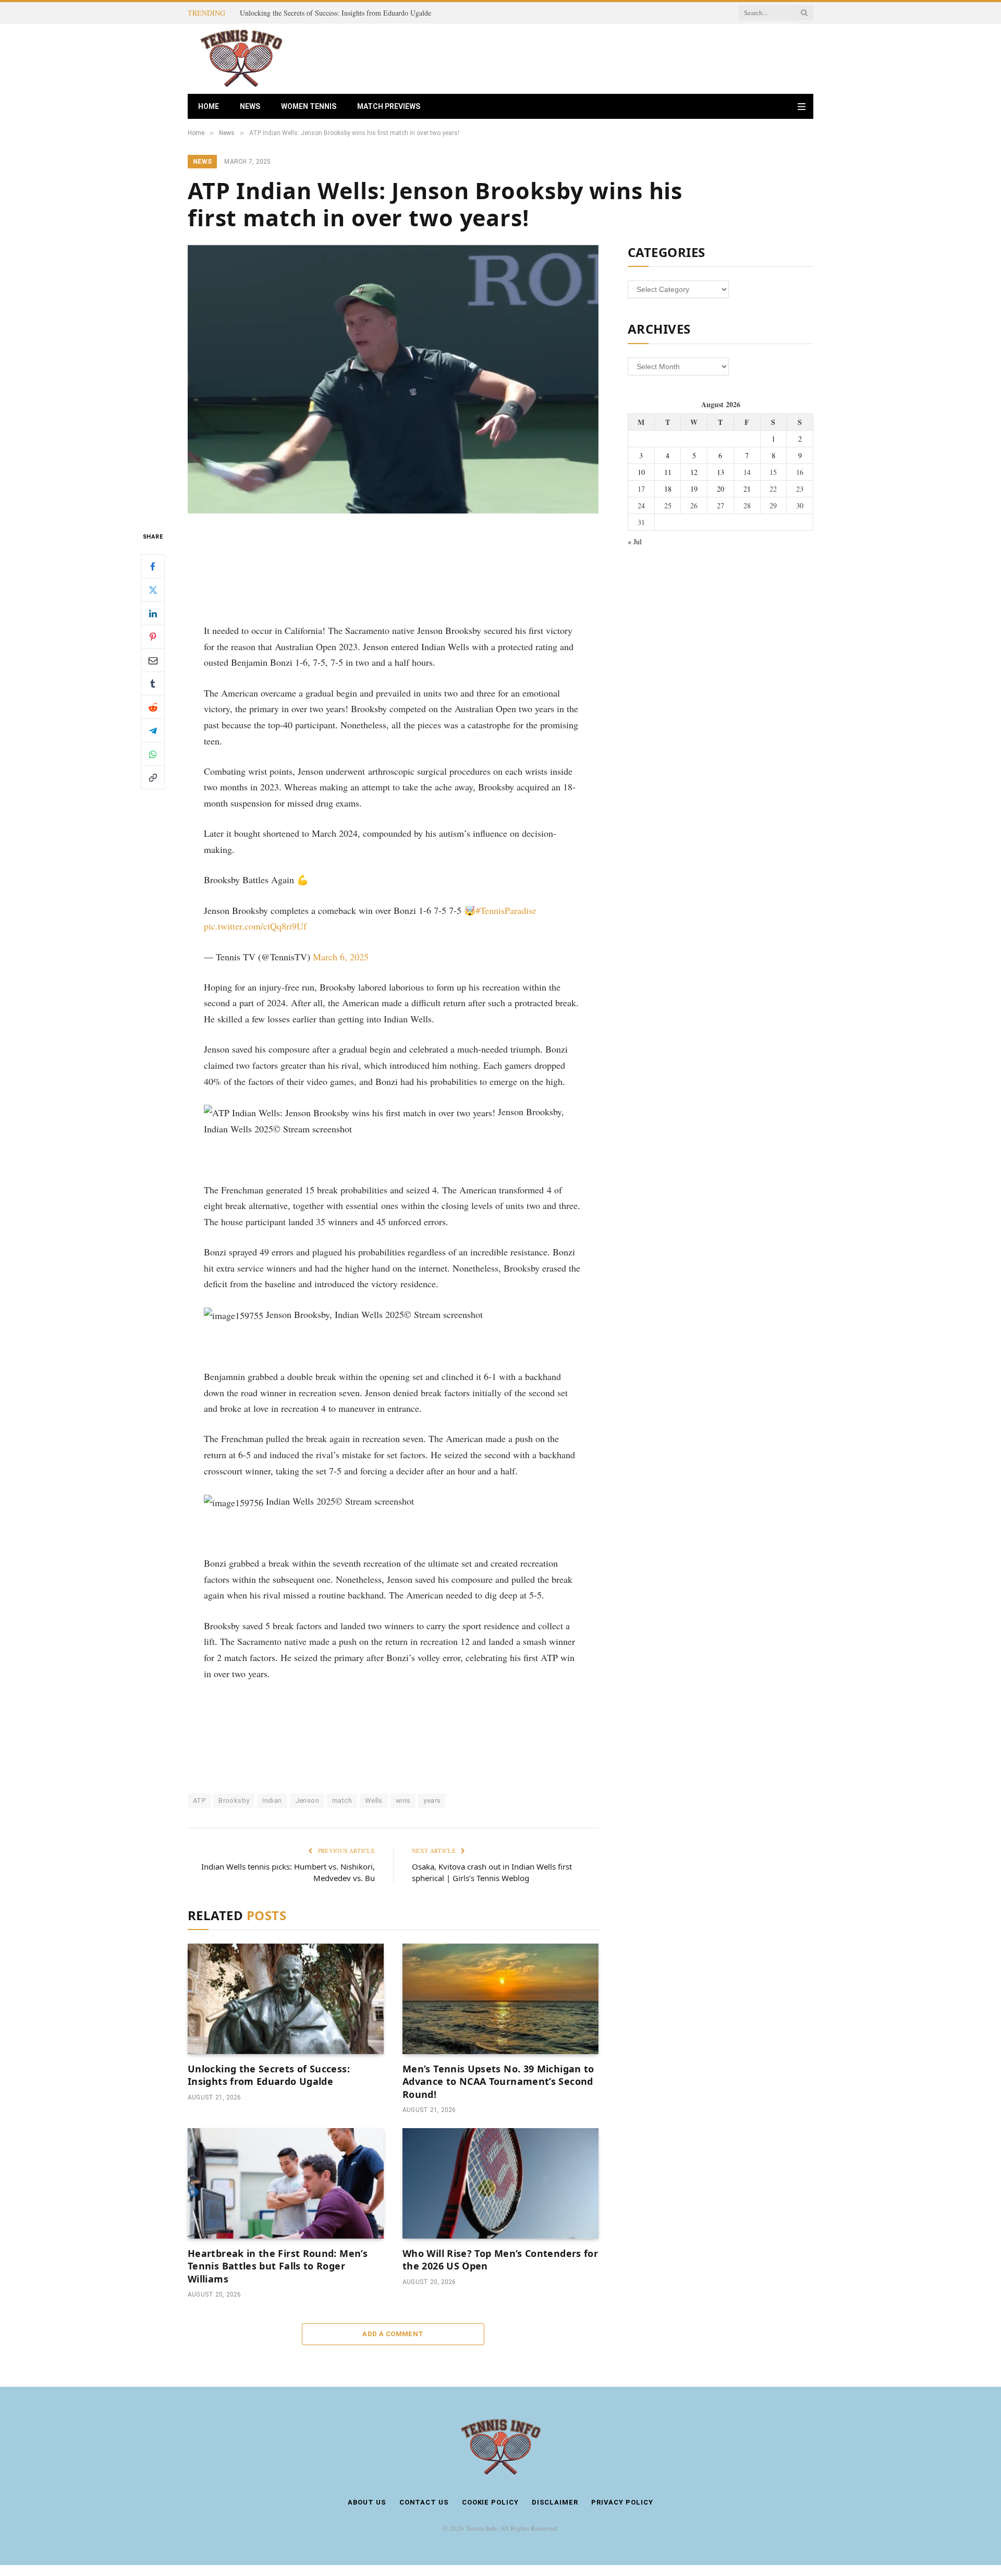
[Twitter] (153, 590)
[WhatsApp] (153, 754)
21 (747, 489)
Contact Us (424, 2502)
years (432, 1800)
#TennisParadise (506, 910)
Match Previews (389, 106)
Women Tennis (309, 106)
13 (721, 472)
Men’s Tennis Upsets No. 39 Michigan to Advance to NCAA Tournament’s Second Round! (498, 2081)
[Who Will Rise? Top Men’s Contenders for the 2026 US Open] (500, 2183)
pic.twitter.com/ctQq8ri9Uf (255, 926)
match (342, 1800)
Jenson (307, 1800)
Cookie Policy (490, 2502)
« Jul (635, 541)
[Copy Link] (153, 777)
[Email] (153, 660)
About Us (367, 2502)
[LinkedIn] (153, 613)
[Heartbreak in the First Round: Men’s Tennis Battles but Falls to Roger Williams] (286, 2183)
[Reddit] (153, 707)
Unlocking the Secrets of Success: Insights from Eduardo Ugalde (335, 13)
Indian (272, 1800)
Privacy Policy (622, 2502)
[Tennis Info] (241, 59)
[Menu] (802, 107)
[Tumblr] (153, 683)
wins (403, 1800)
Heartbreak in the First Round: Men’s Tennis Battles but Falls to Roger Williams (278, 2266)
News (250, 106)
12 (694, 472)
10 (641, 472)
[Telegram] (153, 730)
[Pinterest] (153, 637)
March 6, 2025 (341, 957)
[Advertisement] (624, 57)
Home (209, 106)
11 (668, 472)
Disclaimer (555, 2502)
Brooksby (234, 1800)
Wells (374, 1800)
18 (668, 489)
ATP (199, 1800)
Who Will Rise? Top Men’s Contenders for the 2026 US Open (500, 2260)
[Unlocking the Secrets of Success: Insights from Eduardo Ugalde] (286, 1999)
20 (721, 489)
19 (694, 489)
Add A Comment (393, 2334)
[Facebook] (153, 566)
